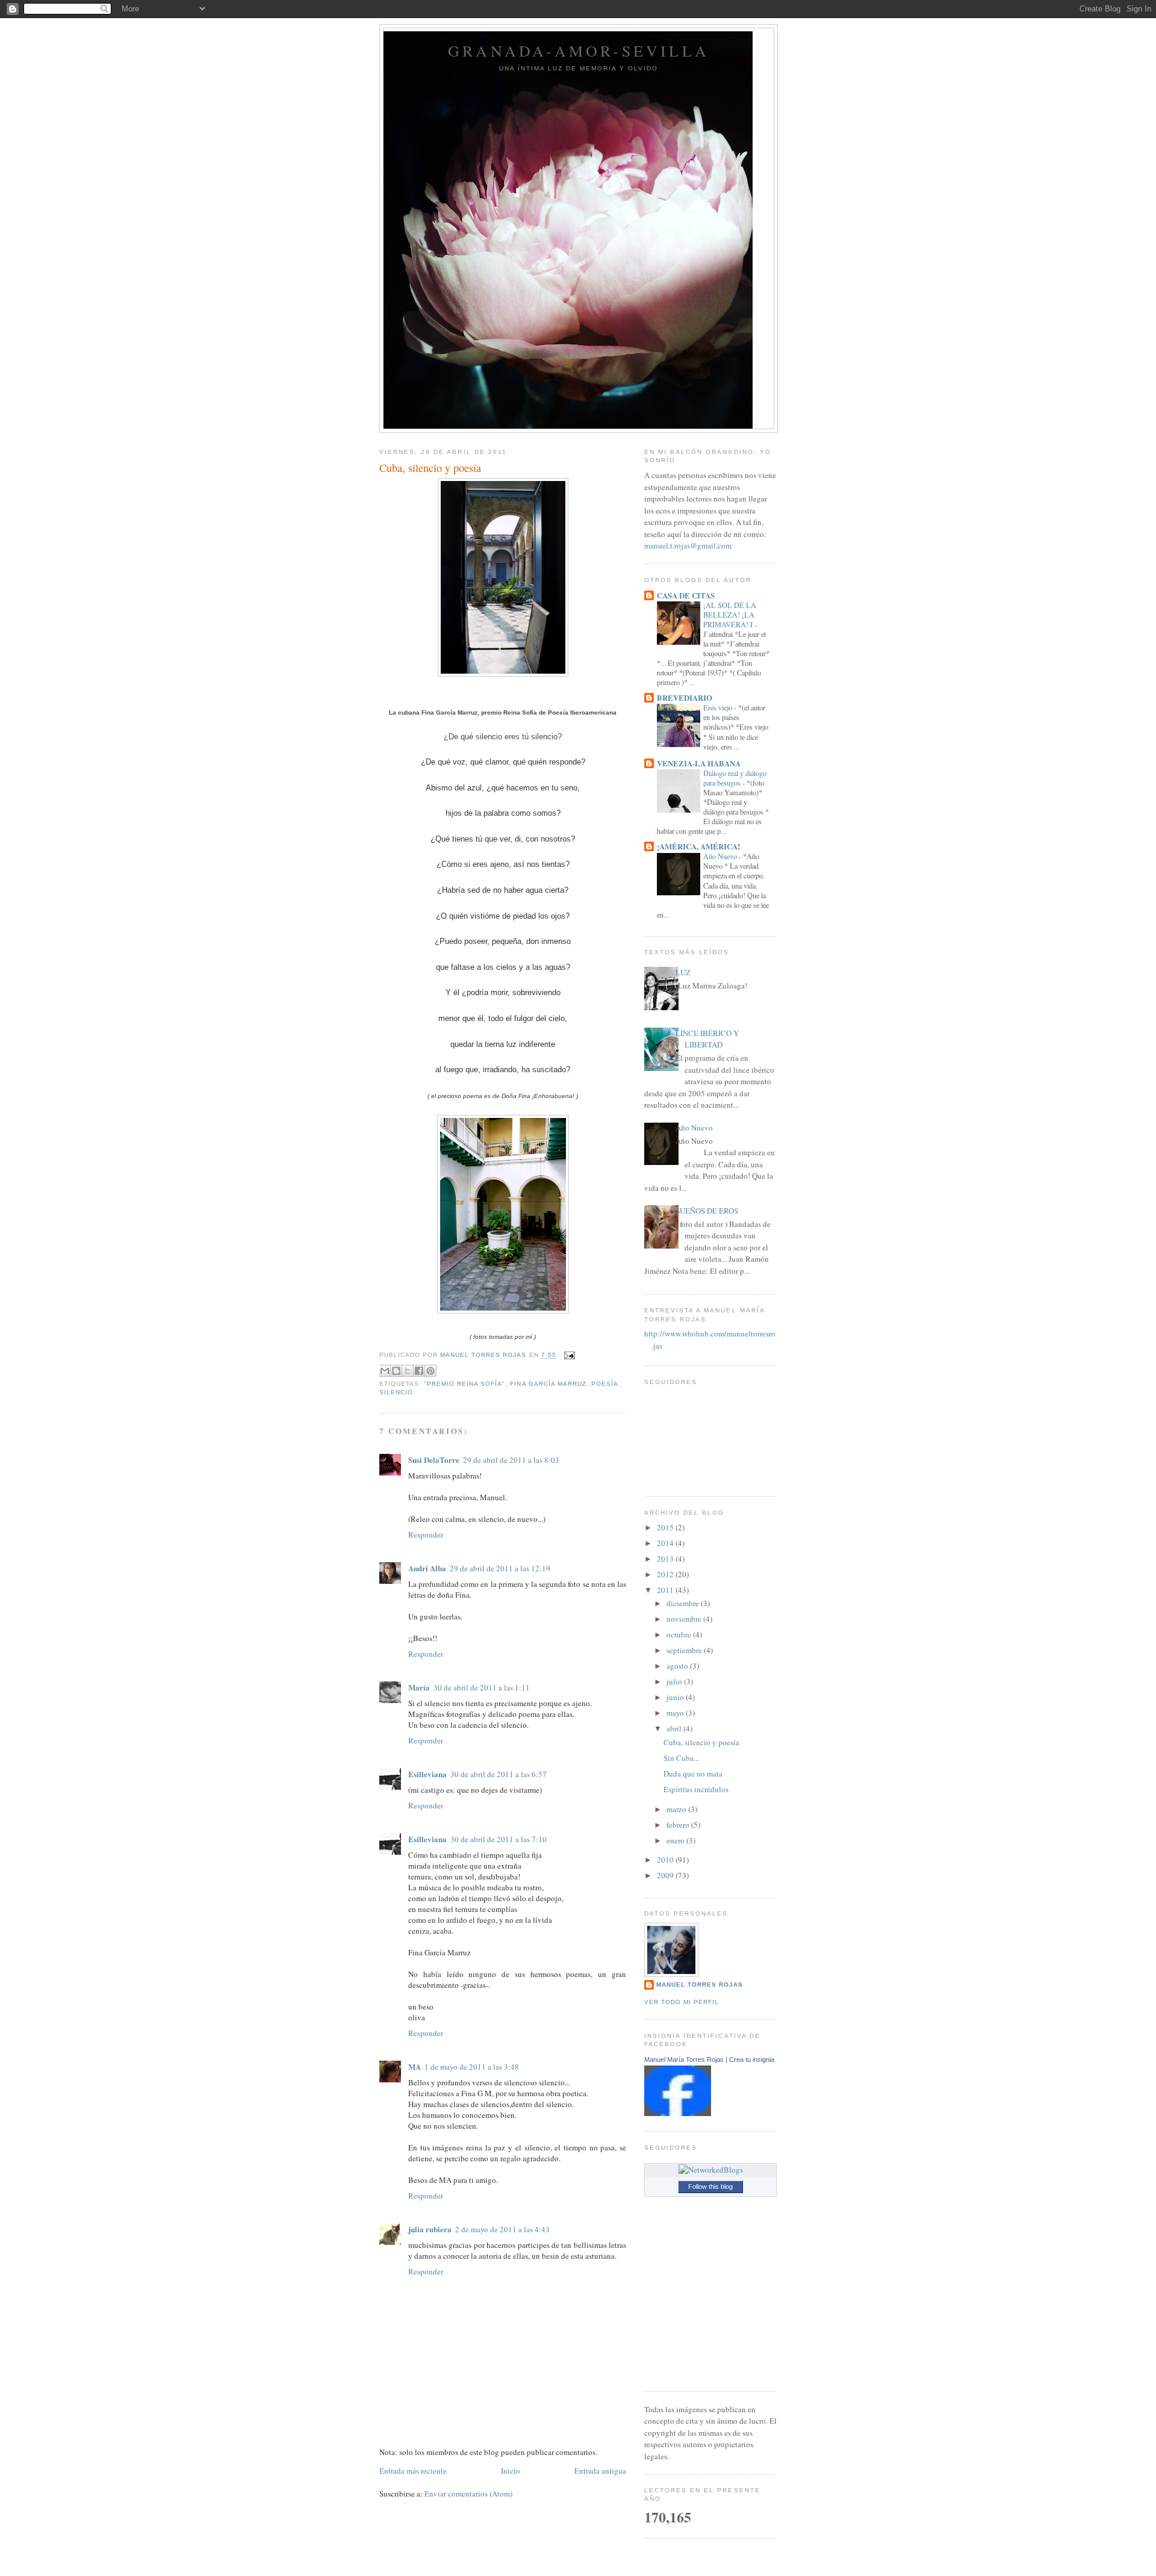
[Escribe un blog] (396, 1371)
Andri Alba (427, 1568)
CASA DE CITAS (686, 595)
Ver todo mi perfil (682, 2002)
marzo (677, 1809)
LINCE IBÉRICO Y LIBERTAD (707, 1039)
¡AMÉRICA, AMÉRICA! (698, 846)
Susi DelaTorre (434, 1460)
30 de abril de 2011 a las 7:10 (499, 1839)
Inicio (511, 2471)
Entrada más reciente (413, 2471)
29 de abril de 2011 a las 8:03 (511, 1460)
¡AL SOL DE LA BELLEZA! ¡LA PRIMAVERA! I (730, 615)
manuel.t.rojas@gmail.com (688, 545)
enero (676, 1840)
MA (415, 2066)
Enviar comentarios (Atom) (468, 2494)
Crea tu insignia (752, 2059)
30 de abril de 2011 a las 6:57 (499, 1774)
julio (675, 1681)
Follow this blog (710, 2186)
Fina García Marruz (548, 1384)
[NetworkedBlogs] (711, 2170)
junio (676, 1697)
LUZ (683, 972)
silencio (396, 1392)
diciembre (684, 1603)
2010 (666, 1860)
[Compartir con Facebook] (419, 1371)
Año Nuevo (721, 856)
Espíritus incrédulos (696, 1789)
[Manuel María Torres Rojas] (678, 2113)
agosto (678, 1666)
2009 (666, 1875)
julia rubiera (430, 2229)
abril (675, 1728)
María (419, 1687)
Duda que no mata (693, 1774)
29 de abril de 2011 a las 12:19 (500, 1568)
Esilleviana (427, 1774)
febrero (679, 1825)
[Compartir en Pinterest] (430, 1371)
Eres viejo (719, 707)
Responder (426, 1535)
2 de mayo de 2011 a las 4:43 (502, 2229)
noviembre (685, 1619)
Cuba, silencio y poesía (701, 1742)
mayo (676, 1713)
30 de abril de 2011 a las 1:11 (482, 1687)
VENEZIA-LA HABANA (699, 763)
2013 (666, 1559)
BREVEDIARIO (685, 697)
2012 (666, 1574)
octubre (680, 1634)
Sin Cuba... (681, 1758)
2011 (666, 1590)
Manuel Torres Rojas (700, 1985)
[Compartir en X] (408, 1371)
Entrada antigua (600, 2471)
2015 (666, 1527)
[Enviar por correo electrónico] (385, 1371)
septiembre (685, 1650)
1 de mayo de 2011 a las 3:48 (472, 2067)
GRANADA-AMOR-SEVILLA (579, 51)
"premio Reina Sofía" (465, 1384)
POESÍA (605, 1384)
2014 (666, 1543)
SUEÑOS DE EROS (707, 1211)
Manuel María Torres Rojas (684, 2059)
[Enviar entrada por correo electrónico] (568, 1355)
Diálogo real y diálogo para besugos (735, 778)
